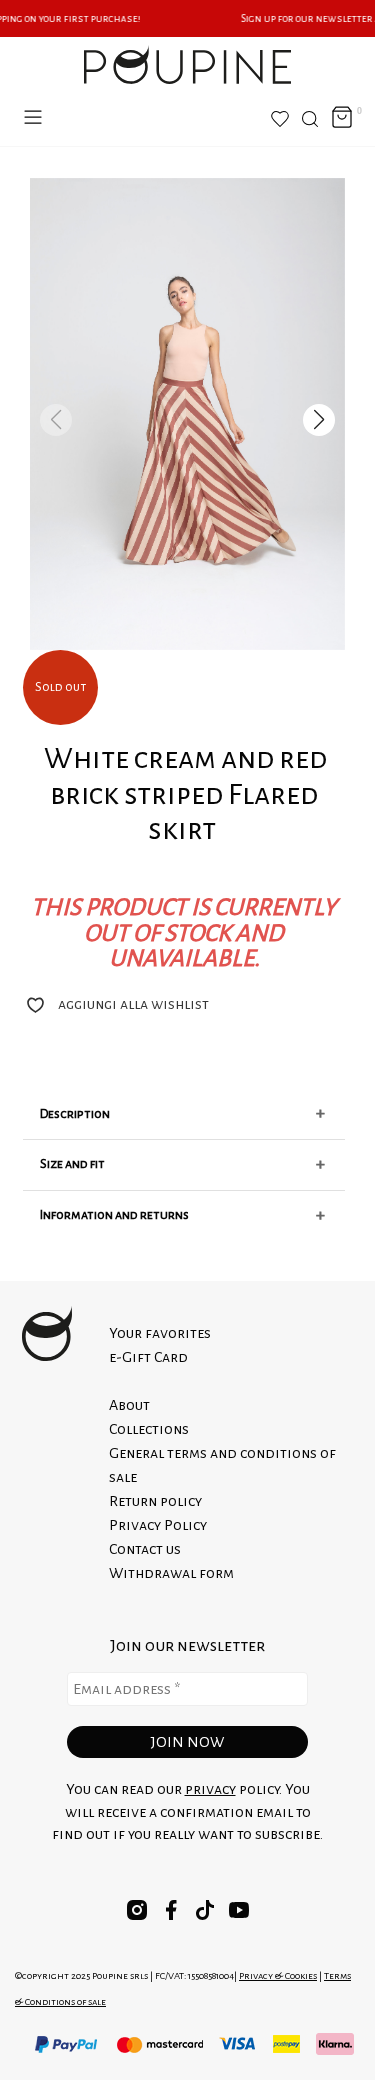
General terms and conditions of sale (222, 1465)
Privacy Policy (158, 1525)
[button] (319, 420)
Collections (149, 1429)
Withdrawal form (171, 1573)
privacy (210, 1789)
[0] (342, 118)
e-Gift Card (148, 1357)
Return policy (155, 1501)
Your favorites (160, 1333)
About (129, 1405)
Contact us (145, 1549)
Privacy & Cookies (278, 1975)
